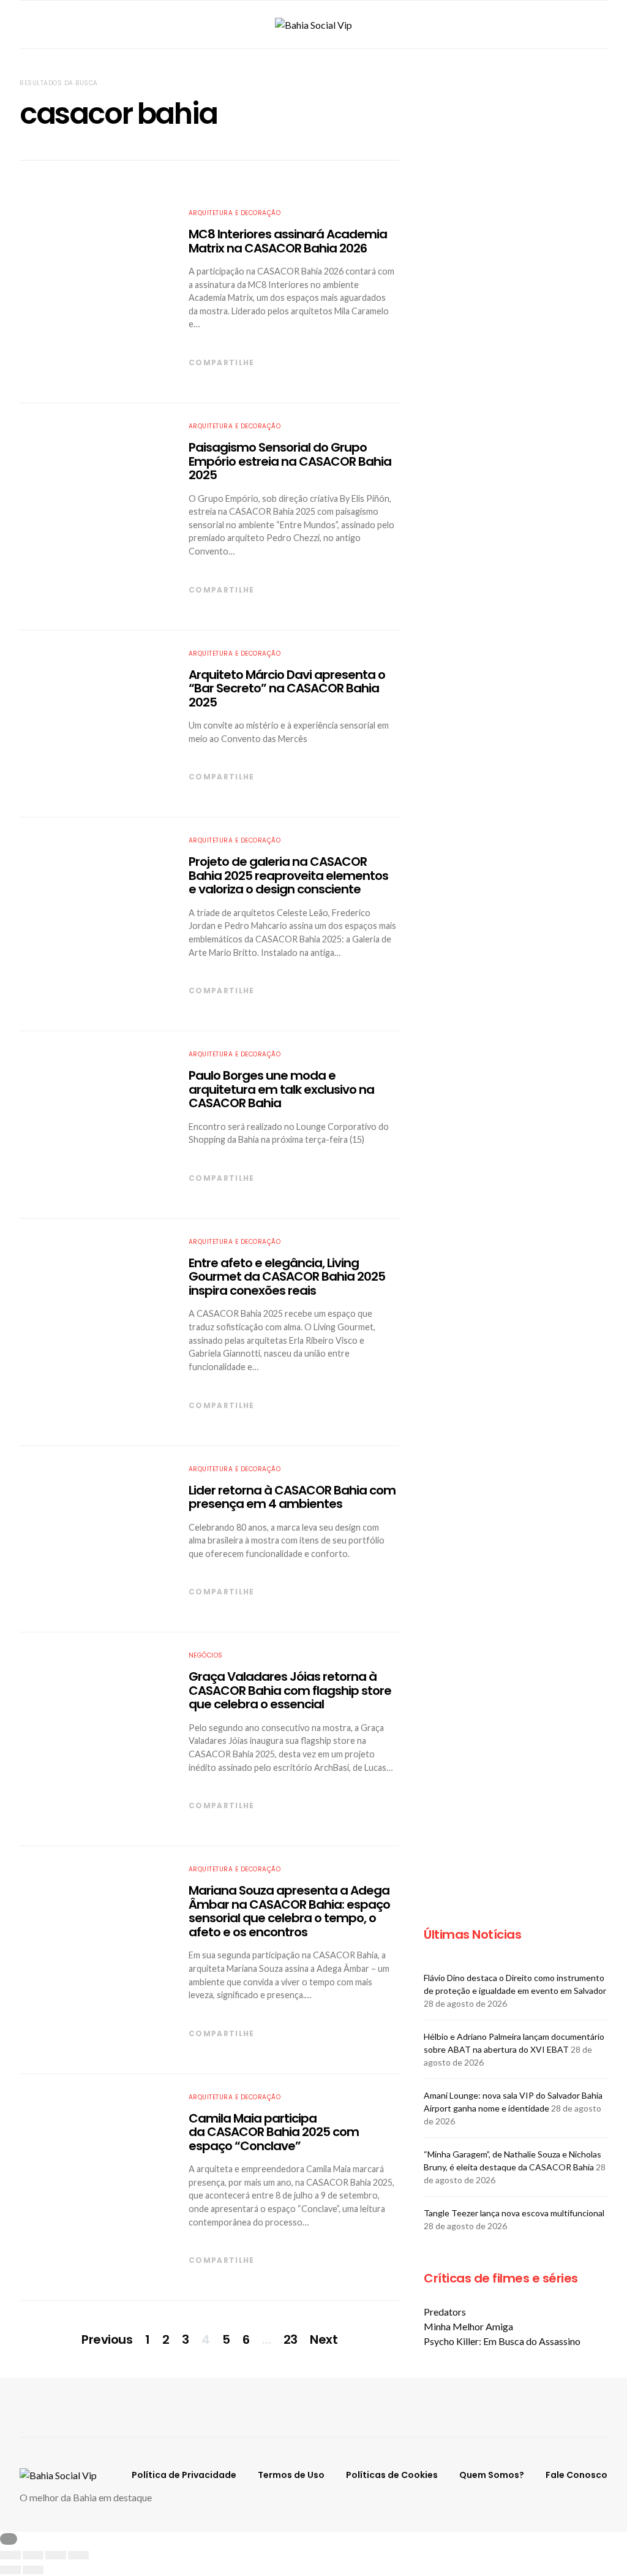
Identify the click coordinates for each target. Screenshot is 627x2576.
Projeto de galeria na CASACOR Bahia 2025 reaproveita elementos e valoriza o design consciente (288, 875)
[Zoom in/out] (78, 2555)
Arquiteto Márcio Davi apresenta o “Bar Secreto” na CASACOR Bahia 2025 (287, 688)
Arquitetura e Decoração (235, 213)
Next (324, 2339)
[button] (604, 25)
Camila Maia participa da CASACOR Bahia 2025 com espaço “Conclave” (274, 2132)
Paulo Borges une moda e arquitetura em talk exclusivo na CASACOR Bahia (281, 1089)
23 (291, 2339)
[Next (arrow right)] (33, 2570)
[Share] (33, 2555)
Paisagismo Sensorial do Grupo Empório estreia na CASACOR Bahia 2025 (290, 461)
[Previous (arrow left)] (10, 2570)
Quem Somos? (492, 2475)
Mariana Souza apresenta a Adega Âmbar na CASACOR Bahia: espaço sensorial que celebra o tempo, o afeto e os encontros (289, 1911)
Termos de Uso (291, 2475)
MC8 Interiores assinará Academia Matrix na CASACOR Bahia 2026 (288, 241)
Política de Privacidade (184, 2475)
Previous (107, 2339)
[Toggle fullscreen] (56, 2555)
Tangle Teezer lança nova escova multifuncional (514, 2213)
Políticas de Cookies (392, 2475)
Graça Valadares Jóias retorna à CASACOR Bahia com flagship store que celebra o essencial (290, 1690)
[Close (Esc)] (10, 2555)
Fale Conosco (576, 2475)
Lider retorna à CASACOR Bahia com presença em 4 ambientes (292, 1497)
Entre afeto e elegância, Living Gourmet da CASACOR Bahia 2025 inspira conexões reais (287, 1277)
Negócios (206, 1655)
